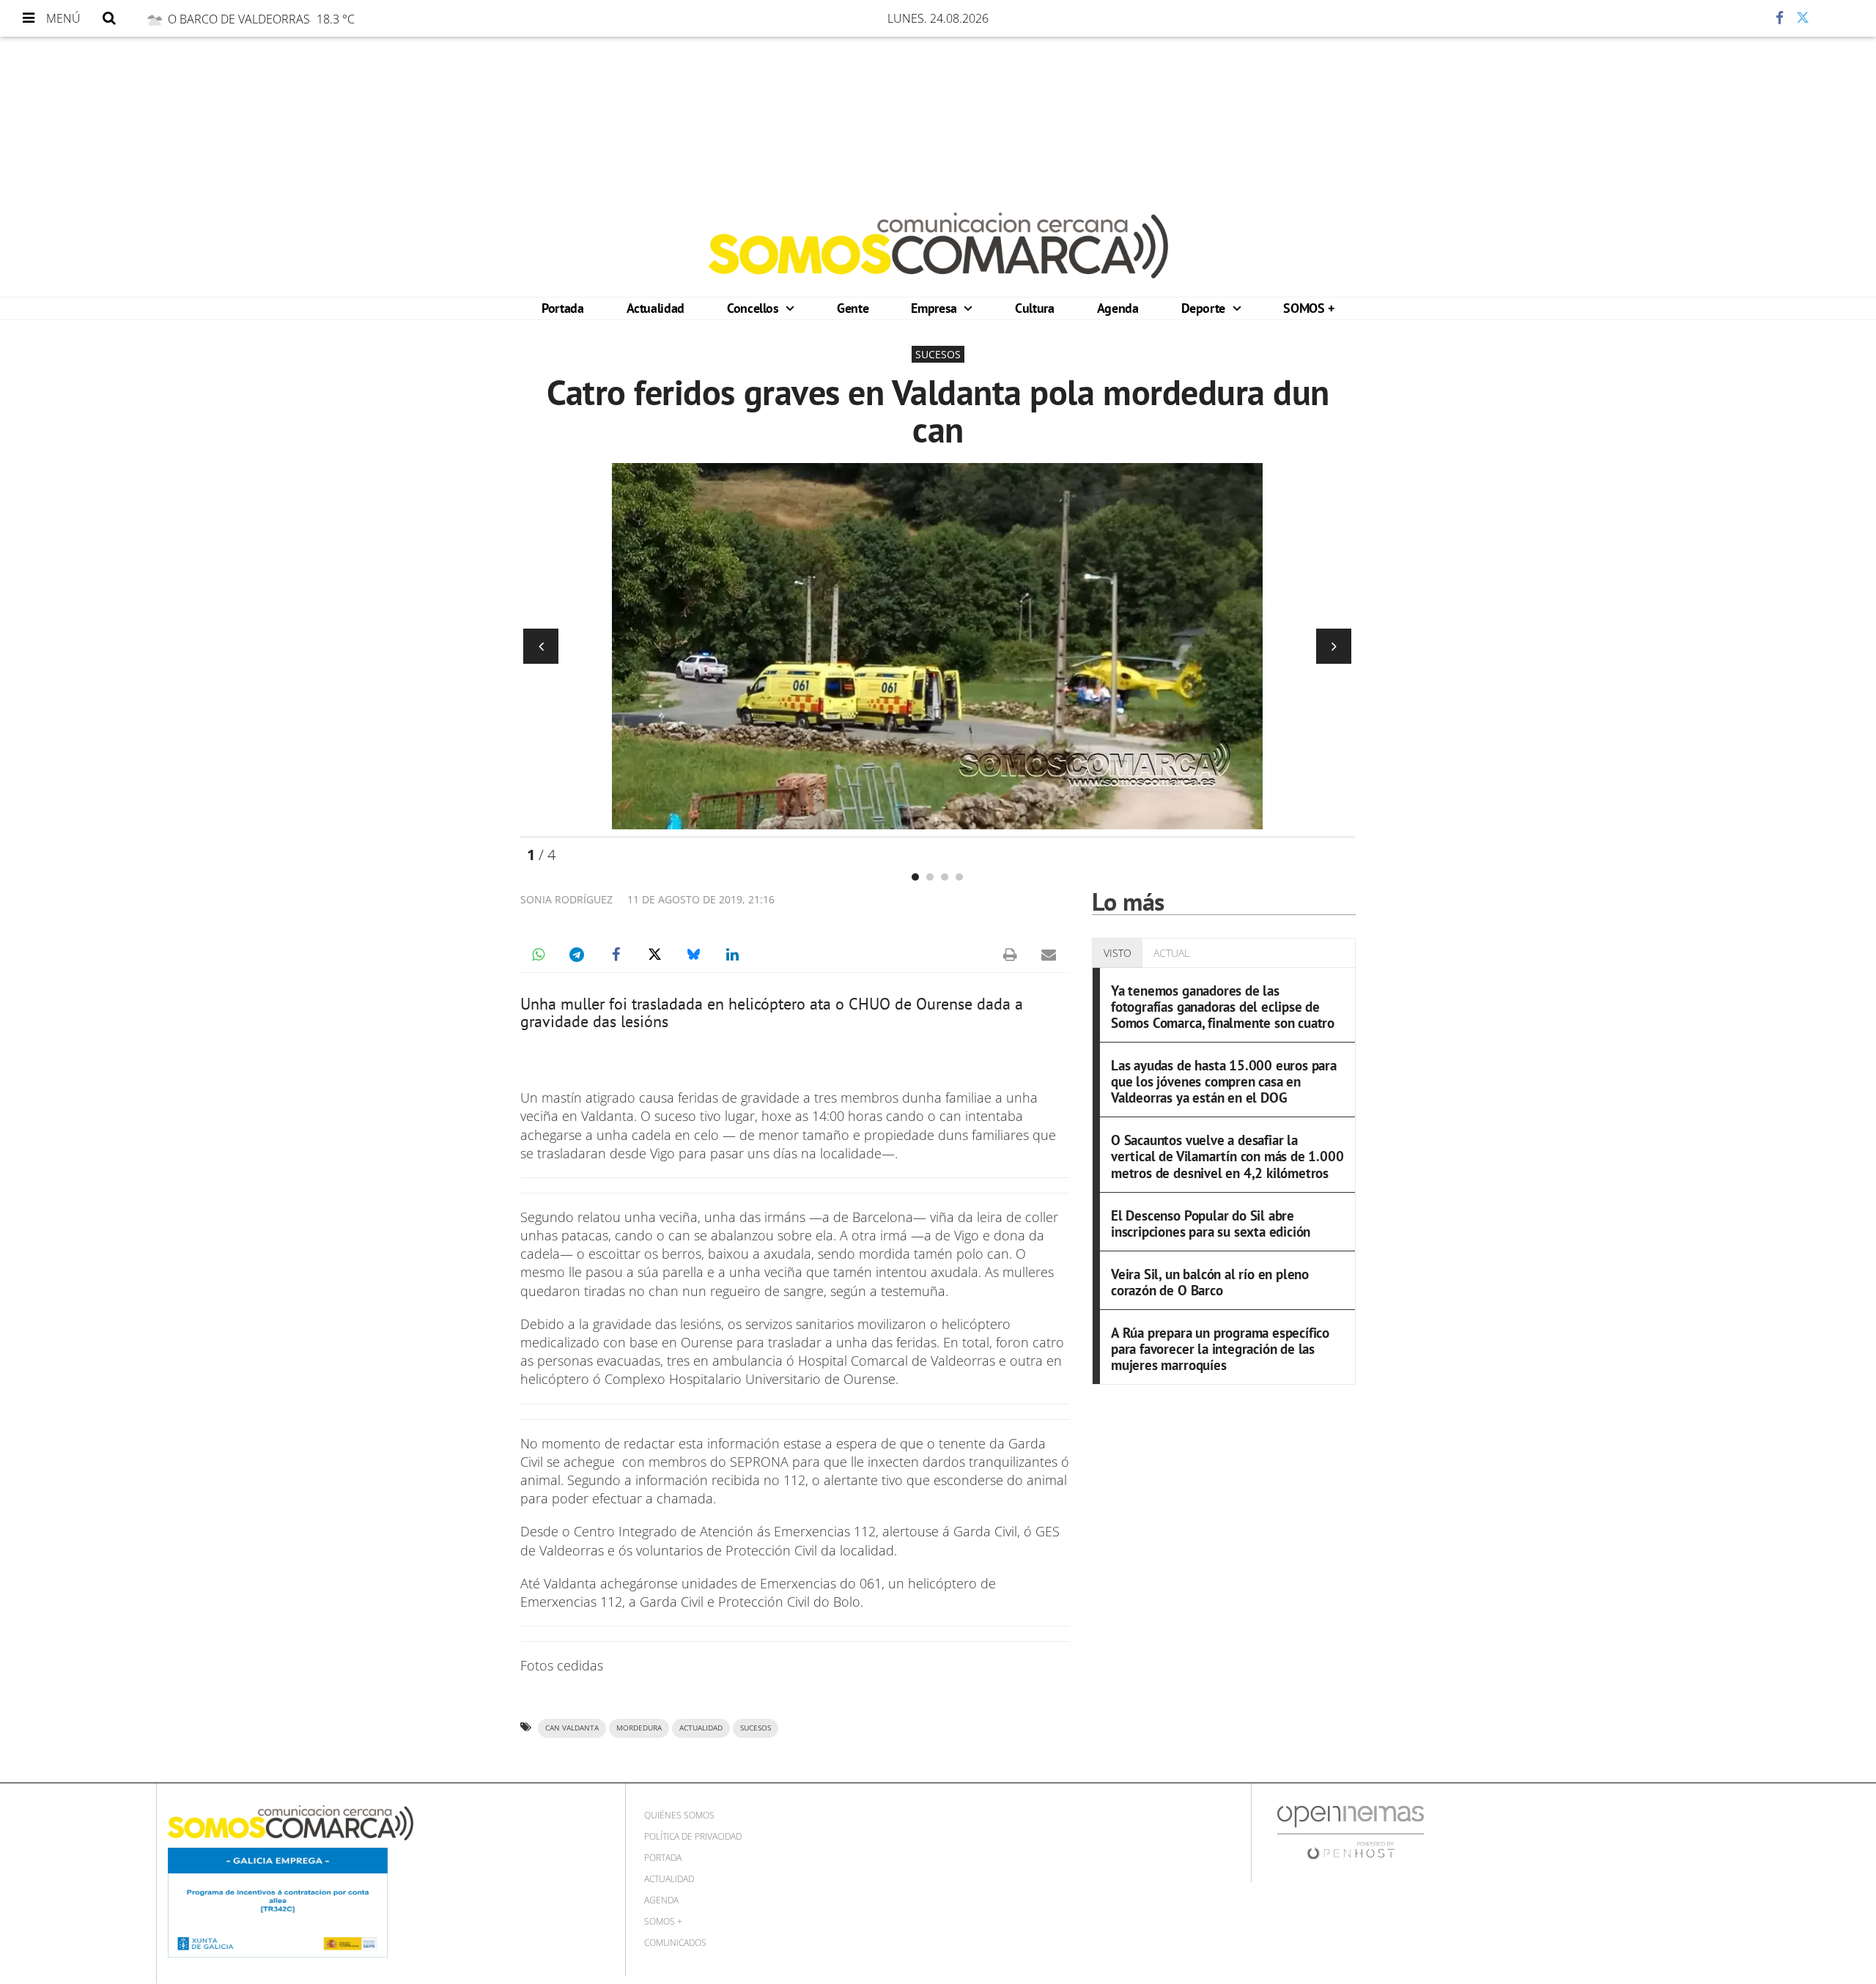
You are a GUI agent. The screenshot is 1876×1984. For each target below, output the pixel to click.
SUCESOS (756, 1728)
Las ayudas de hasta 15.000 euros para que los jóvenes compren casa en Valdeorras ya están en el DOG (1224, 1081)
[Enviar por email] (1049, 955)
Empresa (935, 308)
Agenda (1118, 308)
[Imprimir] (1010, 955)
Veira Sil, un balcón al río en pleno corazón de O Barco (1210, 1282)
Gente (853, 308)
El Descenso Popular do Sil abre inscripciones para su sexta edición (1211, 1223)
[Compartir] (1736, 18)
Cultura (1034, 308)
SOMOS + (1308, 308)
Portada (562, 308)
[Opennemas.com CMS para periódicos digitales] (1351, 1832)
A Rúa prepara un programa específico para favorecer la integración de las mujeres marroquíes (1220, 1348)
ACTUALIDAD (701, 1728)
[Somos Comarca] (938, 245)
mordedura (639, 1728)
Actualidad (656, 308)
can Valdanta (572, 1728)
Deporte (1205, 308)
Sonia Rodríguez (566, 899)
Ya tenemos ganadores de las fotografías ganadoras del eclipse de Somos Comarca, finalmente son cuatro (1223, 1006)
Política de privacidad (693, 1836)
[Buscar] (109, 18)
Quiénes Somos (679, 1815)
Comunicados (675, 1943)
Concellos (754, 308)
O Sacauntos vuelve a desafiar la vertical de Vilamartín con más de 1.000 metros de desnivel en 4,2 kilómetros (1227, 1156)
